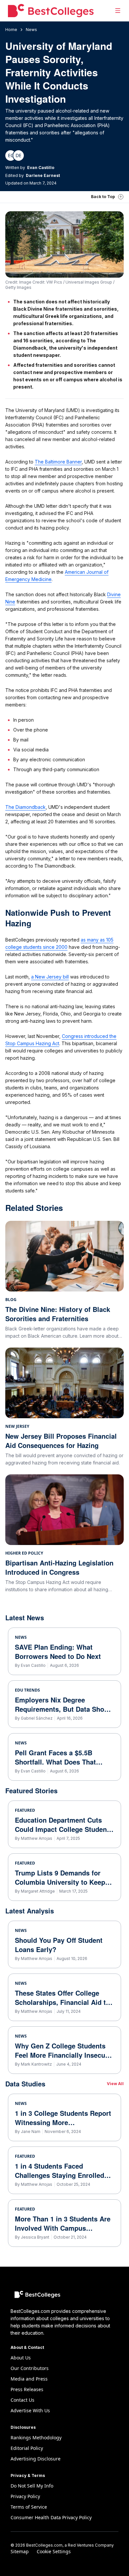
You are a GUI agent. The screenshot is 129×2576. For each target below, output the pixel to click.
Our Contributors (30, 2368)
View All (115, 2084)
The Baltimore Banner (58, 462)
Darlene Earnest (43, 175)
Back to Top (103, 197)
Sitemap (20, 2551)
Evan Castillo (41, 168)
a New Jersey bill (50, 977)
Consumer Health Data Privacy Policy (51, 2517)
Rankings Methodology (36, 2438)
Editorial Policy (27, 2448)
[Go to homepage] (51, 11)
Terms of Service (29, 2507)
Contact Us (22, 2400)
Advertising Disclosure (36, 2459)
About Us (21, 2358)
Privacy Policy (25, 2496)
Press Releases (27, 2389)
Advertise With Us (30, 2410)
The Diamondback (25, 807)
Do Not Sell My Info (32, 2486)
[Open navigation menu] (118, 11)
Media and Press (29, 2379)
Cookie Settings (54, 2551)
